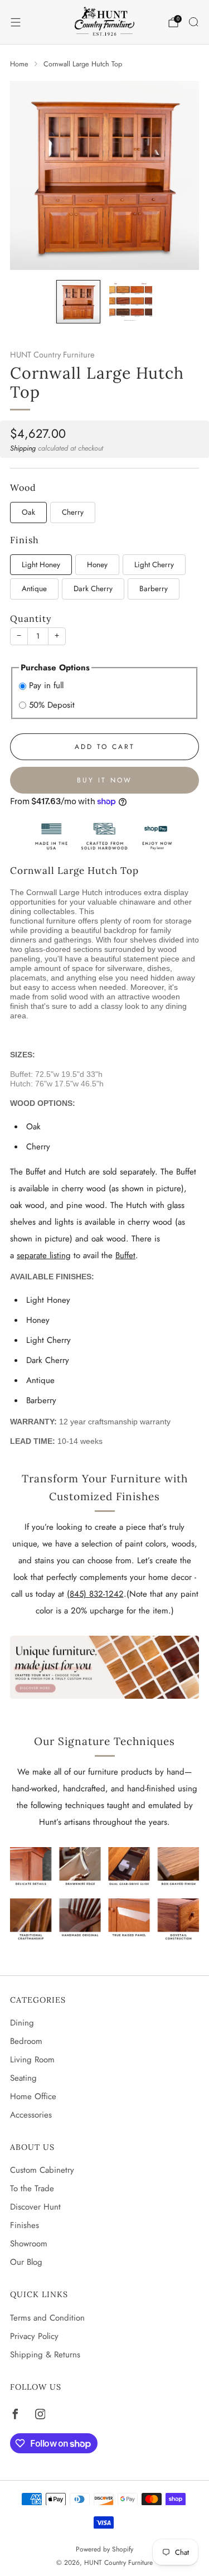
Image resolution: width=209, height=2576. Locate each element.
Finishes (25, 2225)
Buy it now (104, 780)
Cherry (73, 512)
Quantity (31, 618)
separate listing (44, 1255)
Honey (97, 565)
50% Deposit (52, 705)
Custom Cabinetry (42, 2170)
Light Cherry (154, 565)
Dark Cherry (93, 589)
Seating (23, 2078)
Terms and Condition (47, 2318)
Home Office (33, 2096)
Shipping (23, 448)
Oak (28, 512)
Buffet (125, 1255)
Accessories (31, 2115)
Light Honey (41, 565)
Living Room (32, 2060)
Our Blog (26, 2262)
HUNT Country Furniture (52, 355)
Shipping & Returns (45, 2355)
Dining (22, 2023)
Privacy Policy (34, 2336)
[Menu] (16, 22)
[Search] (193, 22)
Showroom (29, 2244)
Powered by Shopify (104, 2549)
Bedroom (26, 2041)
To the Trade (32, 2188)
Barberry (154, 589)
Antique (34, 589)
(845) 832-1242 (95, 1594)
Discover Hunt (35, 2207)
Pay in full (46, 685)
